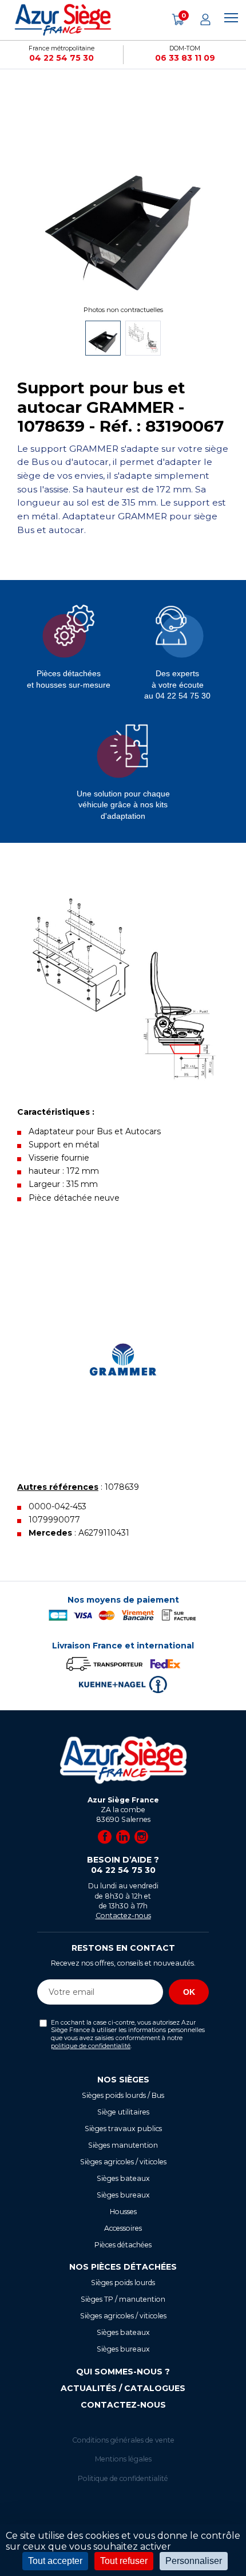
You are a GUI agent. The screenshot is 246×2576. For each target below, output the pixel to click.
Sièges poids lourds (123, 2283)
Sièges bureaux (123, 2195)
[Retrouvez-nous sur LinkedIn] (123, 1837)
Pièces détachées (123, 2245)
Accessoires (123, 2228)
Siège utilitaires (123, 2112)
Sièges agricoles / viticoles (123, 2162)
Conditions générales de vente (123, 2440)
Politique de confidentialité (123, 2478)
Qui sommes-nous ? (123, 2372)
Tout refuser (124, 2561)
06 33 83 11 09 (185, 58)
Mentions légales (123, 2459)
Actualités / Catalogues (123, 2388)
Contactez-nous (123, 1916)
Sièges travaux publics (123, 2129)
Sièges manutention (123, 2145)
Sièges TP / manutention (123, 2299)
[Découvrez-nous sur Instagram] (141, 1837)
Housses (123, 2212)
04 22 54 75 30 (61, 58)
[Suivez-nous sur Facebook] (105, 1837)
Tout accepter (55, 2561)
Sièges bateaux (123, 2178)
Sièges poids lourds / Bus (123, 2095)
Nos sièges (123, 2080)
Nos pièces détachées (123, 2267)
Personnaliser (194, 2561)
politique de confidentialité (91, 2046)
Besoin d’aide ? (123, 1865)
